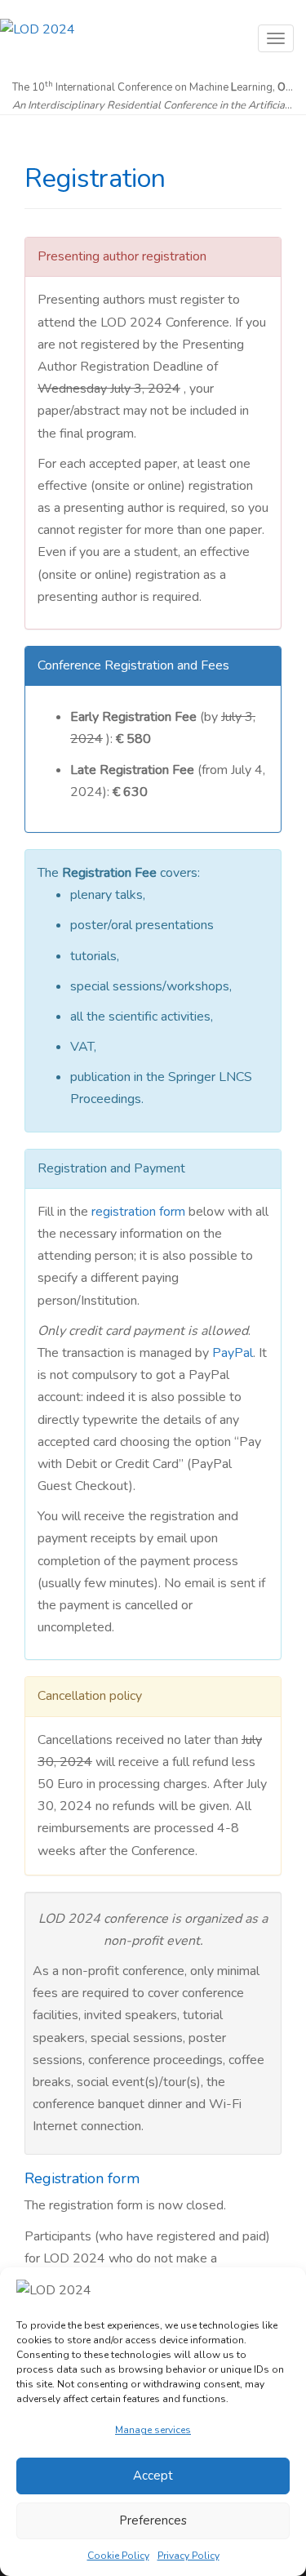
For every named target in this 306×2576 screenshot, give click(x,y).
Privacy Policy (188, 2556)
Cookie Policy (118, 2556)
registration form (138, 1212)
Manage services (153, 2430)
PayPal (233, 1353)
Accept (153, 2476)
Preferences (153, 2520)
